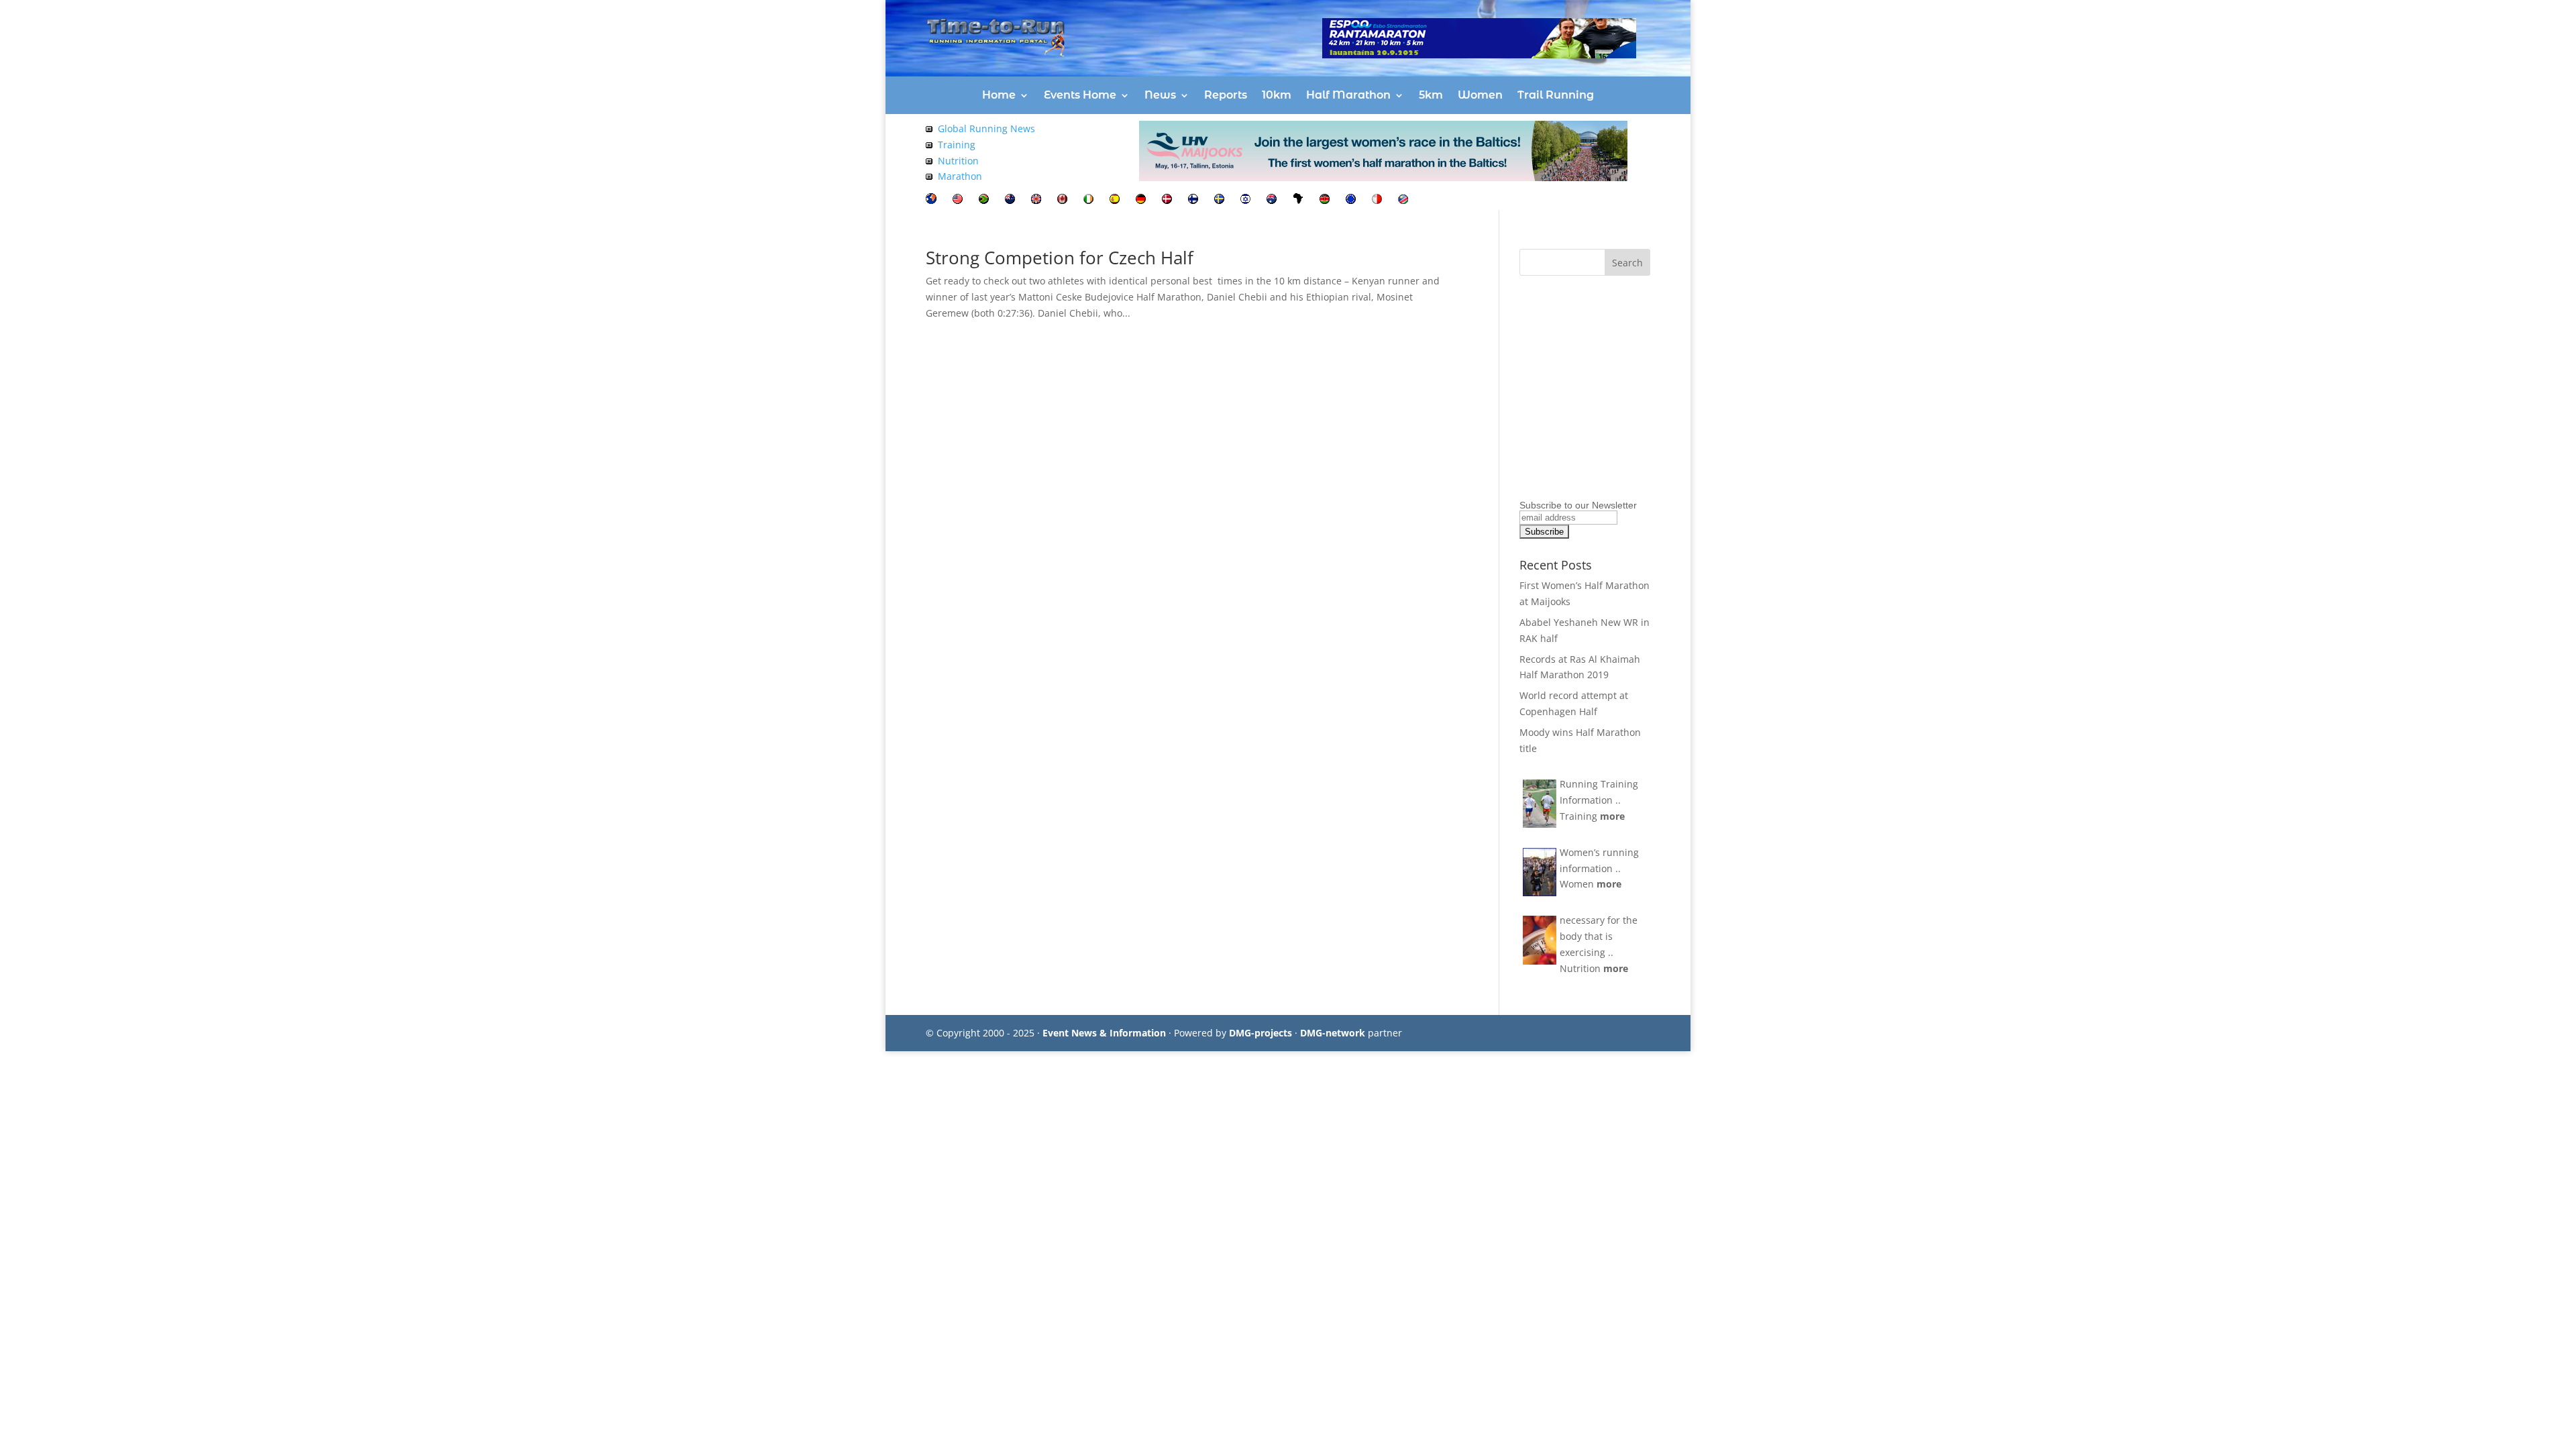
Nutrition (958, 161)
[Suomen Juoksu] (1193, 200)
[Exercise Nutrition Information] (929, 161)
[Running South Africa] (984, 200)
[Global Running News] (929, 128)
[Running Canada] (1062, 200)
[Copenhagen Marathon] (1167, 200)
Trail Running (1556, 95)
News (1160, 95)
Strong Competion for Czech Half (1060, 258)
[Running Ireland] (1088, 200)
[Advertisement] (1603, 412)
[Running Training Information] (929, 176)
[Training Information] (929, 145)
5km (1431, 95)
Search (1627, 263)
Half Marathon (1348, 95)
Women (1480, 95)
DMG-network (1333, 1033)
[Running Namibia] (1403, 200)
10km (1277, 95)
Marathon (960, 176)
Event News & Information (1104, 1033)
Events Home (1080, 95)
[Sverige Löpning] (1219, 200)
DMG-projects (1260, 1033)
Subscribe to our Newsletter (1578, 505)
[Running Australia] (1272, 200)
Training (957, 145)
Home (999, 95)
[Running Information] (931, 200)
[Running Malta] (1377, 200)
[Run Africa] (1298, 200)
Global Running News (986, 128)
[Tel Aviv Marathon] (1245, 200)
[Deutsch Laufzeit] (1141, 200)
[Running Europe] (1351, 200)
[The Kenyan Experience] (1325, 200)
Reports (1226, 95)
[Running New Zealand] (1010, 200)
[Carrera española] (1115, 200)
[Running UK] (1036, 200)
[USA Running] (958, 200)
